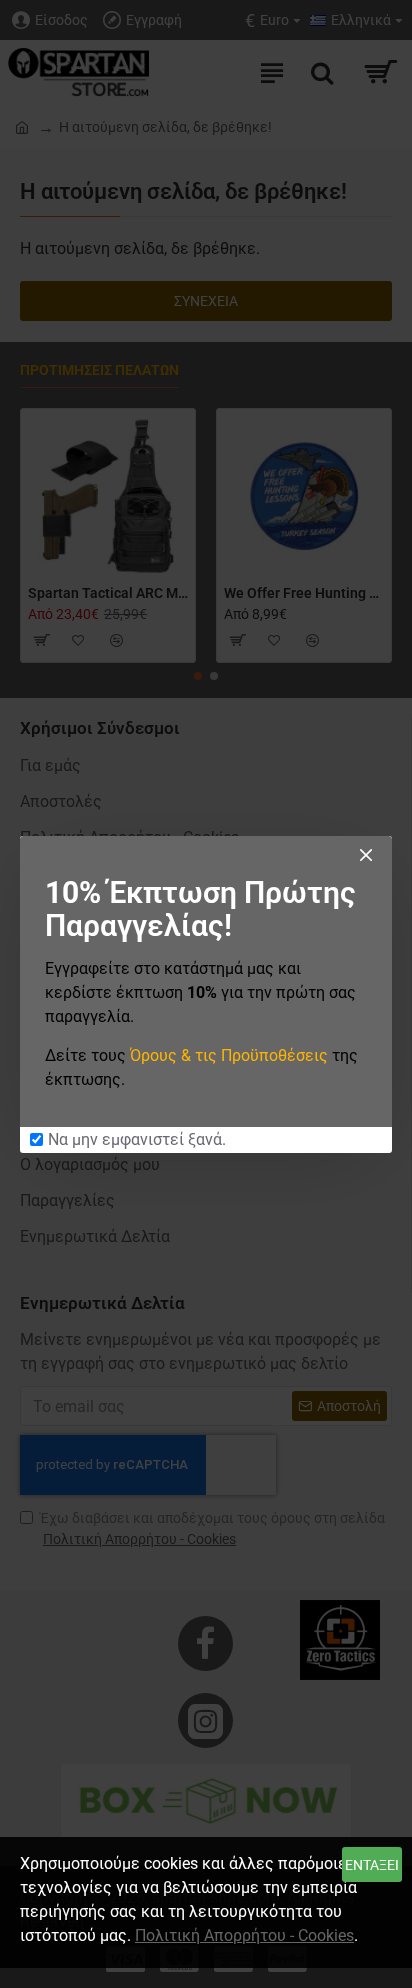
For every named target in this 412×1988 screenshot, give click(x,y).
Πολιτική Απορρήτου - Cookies (244, 1935)
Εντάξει (372, 1865)
